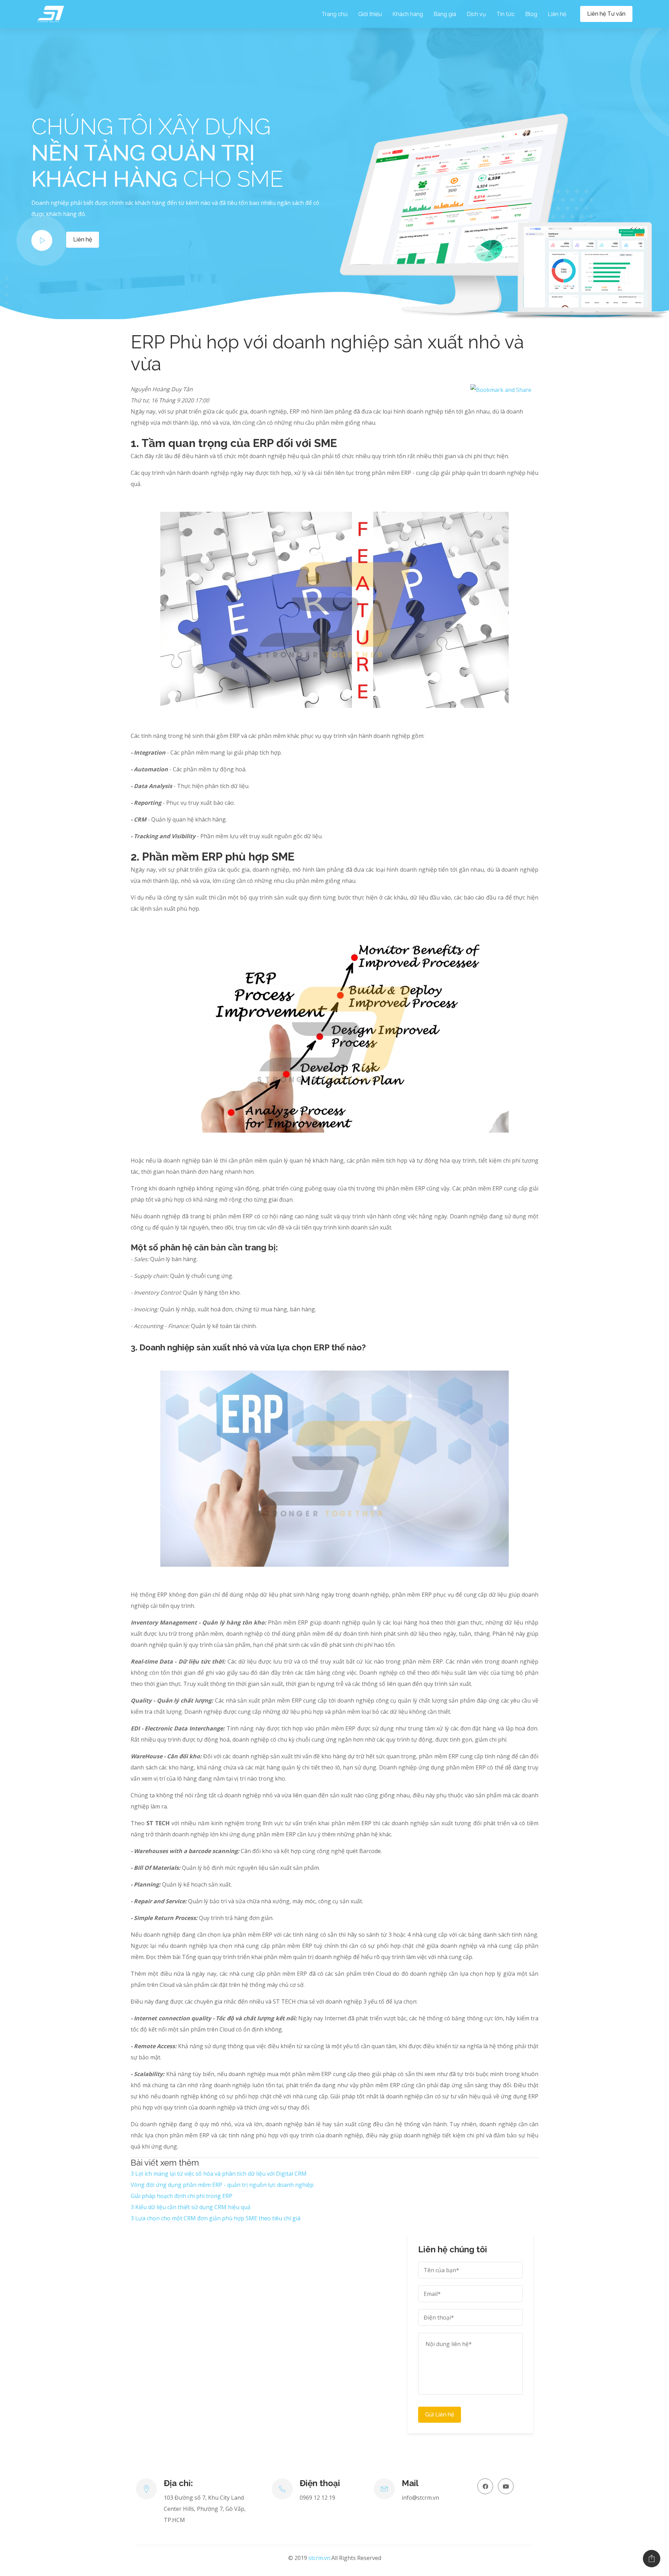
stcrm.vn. (320, 2558)
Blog (531, 14)
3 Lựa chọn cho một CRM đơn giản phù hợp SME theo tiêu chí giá (216, 2218)
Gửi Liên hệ (440, 2415)
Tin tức (506, 14)
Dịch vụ (476, 14)
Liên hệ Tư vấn (606, 14)
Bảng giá (445, 14)
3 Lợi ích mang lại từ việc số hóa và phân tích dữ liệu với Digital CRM (219, 2174)
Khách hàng (408, 14)
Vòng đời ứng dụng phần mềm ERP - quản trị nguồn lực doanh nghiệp (222, 2185)
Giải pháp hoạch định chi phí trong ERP (182, 2196)
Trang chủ (335, 14)
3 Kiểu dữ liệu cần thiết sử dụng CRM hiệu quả (191, 2207)
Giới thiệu (370, 14)
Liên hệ (557, 14)
